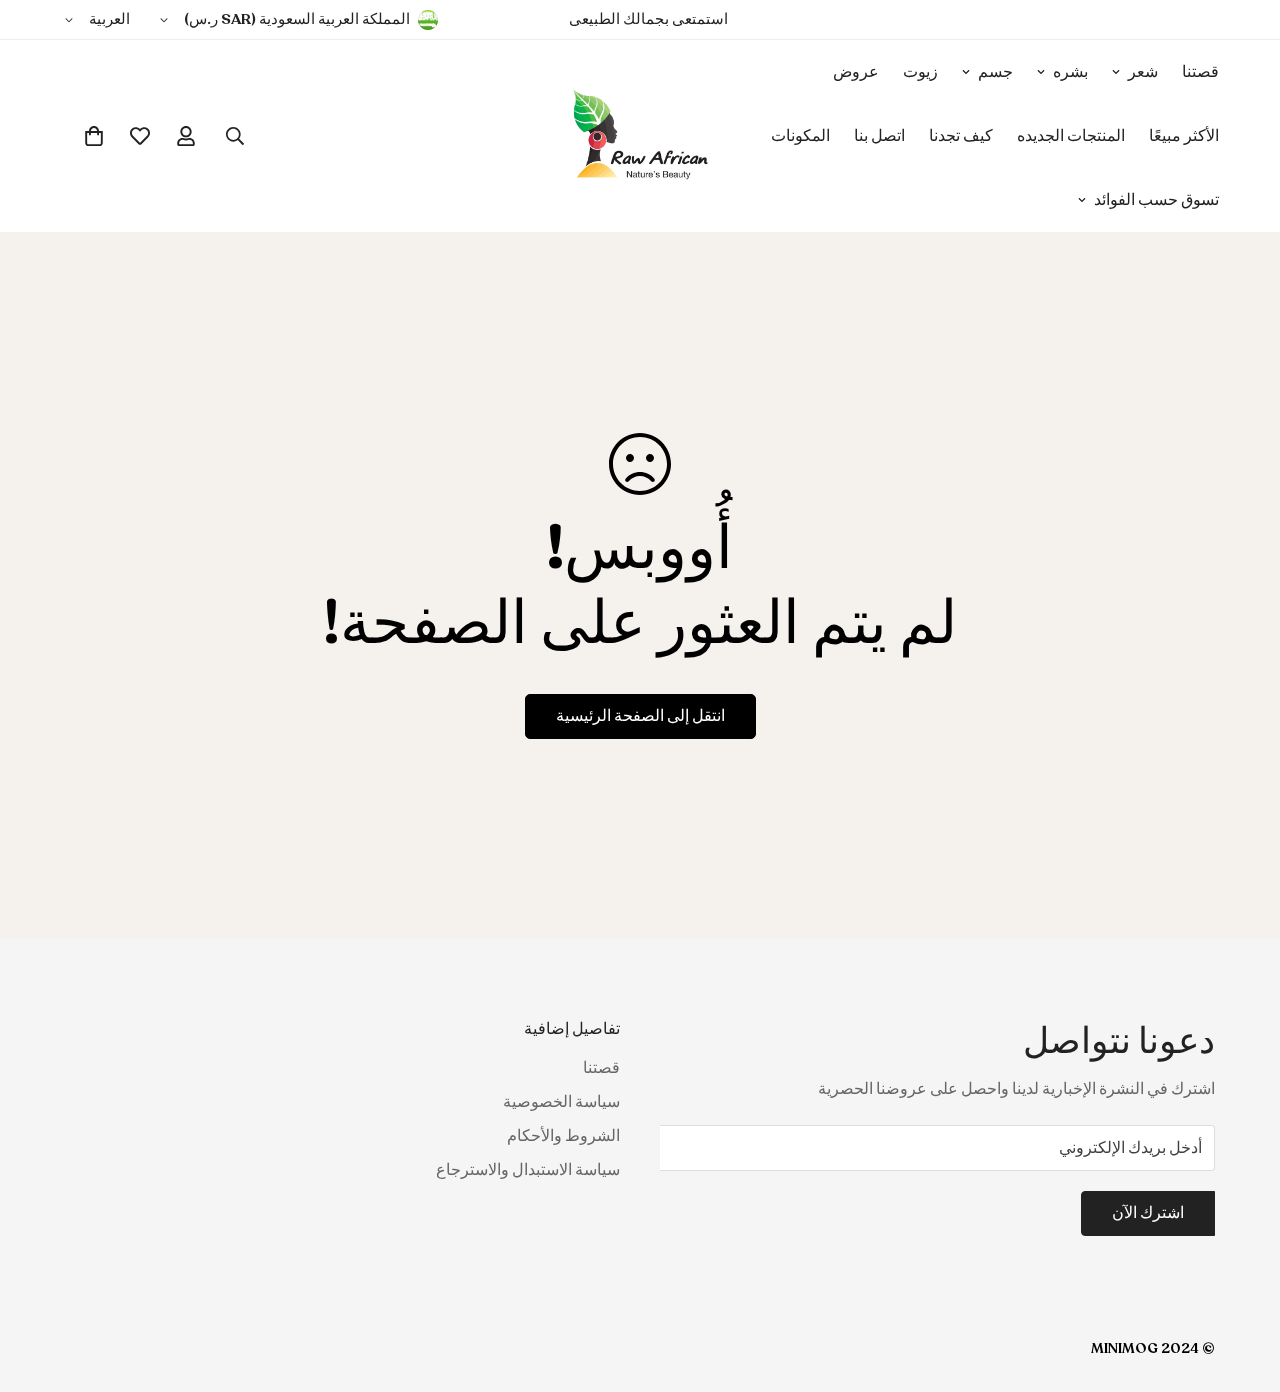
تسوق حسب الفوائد (1156, 200)
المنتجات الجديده (1071, 136)
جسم (995, 72)
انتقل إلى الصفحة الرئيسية (640, 716)
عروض (856, 72)
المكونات (800, 136)
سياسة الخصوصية (561, 1102)
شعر (1143, 72)
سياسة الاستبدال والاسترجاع (528, 1170)
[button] (94, 136)
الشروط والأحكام (563, 1136)
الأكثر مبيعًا (1184, 136)
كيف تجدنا (961, 136)
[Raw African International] (640, 136)
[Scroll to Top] (39, 1283)
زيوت (920, 72)
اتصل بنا (879, 136)
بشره (1070, 72)
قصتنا (1200, 72)
